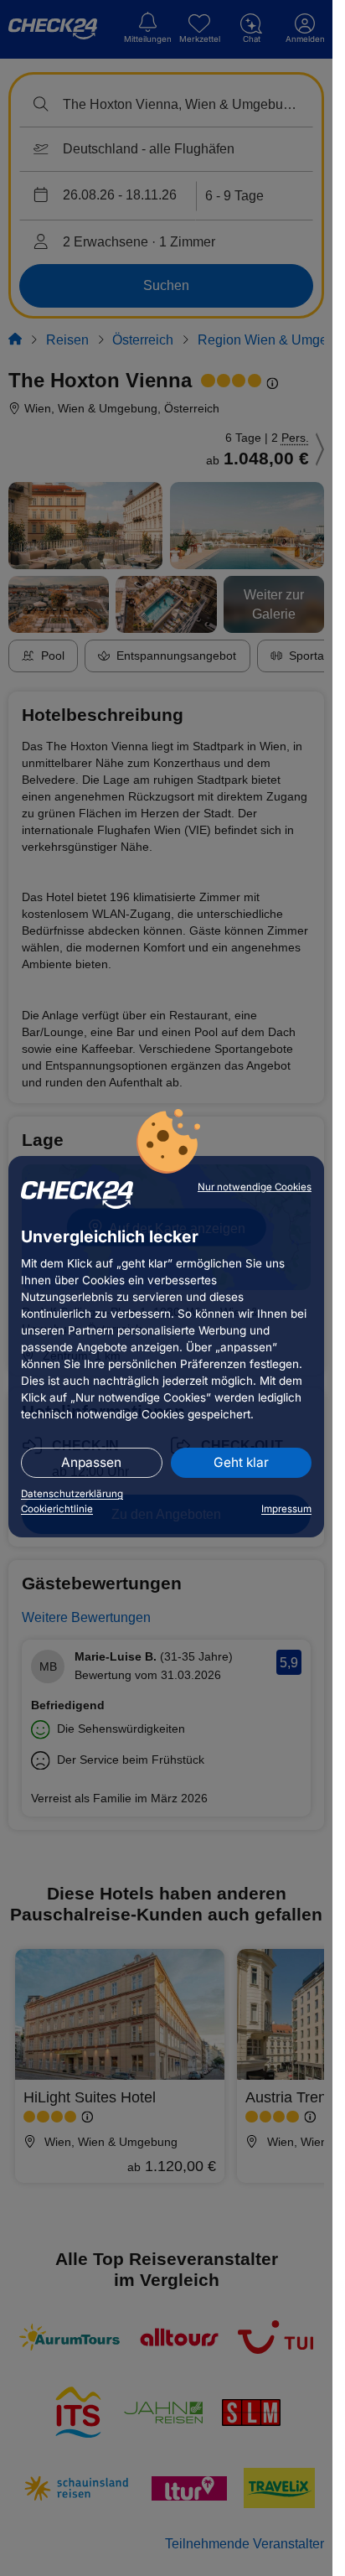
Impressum (286, 1509)
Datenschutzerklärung (72, 1494)
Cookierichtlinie (57, 1509)
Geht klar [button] (241, 1462)
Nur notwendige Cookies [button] (255, 1187)
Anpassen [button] (91, 1462)
